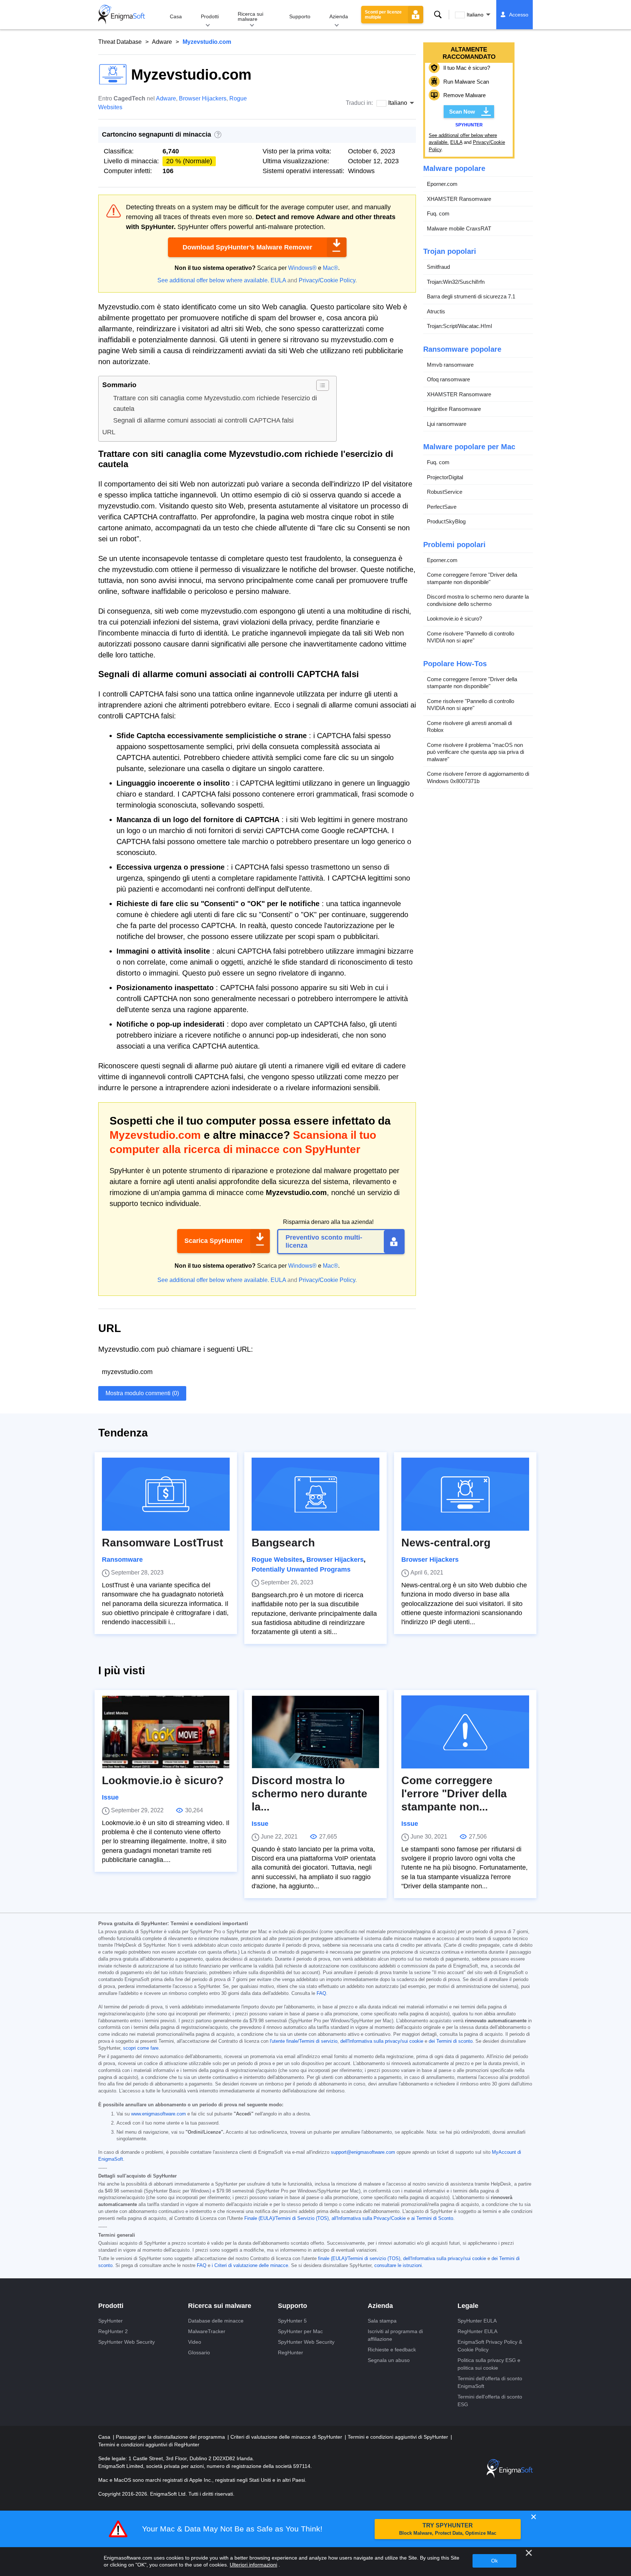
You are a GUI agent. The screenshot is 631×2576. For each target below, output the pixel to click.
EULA (278, 280)
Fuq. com (438, 214)
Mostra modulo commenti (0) (142, 1393)
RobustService (445, 492)
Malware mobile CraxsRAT (459, 228)
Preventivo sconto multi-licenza (324, 1241)
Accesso (519, 15)
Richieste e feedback (392, 2350)
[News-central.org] (465, 1494)
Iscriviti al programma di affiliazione (395, 2335)
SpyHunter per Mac (300, 2331)
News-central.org (446, 1543)
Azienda (339, 16)
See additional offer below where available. (213, 280)
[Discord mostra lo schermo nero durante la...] (315, 1732)
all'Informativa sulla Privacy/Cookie (369, 2218)
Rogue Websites (277, 1560)
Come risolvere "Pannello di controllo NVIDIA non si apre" (471, 637)
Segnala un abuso (389, 2360)
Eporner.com (442, 184)
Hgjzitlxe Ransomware (454, 409)
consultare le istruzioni (398, 2266)
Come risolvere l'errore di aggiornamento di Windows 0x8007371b (478, 778)
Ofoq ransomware (448, 380)
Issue (110, 1797)
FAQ (321, 1993)
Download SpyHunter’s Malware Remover (247, 247)
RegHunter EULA (477, 2331)
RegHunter (290, 2352)
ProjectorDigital (445, 477)
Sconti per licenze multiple (383, 15)
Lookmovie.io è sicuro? (454, 619)
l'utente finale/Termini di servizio (304, 2041)
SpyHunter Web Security (127, 2342)
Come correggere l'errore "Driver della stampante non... (454, 1793)
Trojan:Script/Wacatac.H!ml (459, 326)
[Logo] (122, 15)
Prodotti (210, 16)
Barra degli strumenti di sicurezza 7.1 (471, 297)
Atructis (436, 311)
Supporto (300, 16)
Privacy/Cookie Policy (327, 280)
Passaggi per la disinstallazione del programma (171, 2437)
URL (109, 432)
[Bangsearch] (315, 1494)
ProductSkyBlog (446, 522)
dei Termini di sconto (451, 2041)
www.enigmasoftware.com (158, 2114)
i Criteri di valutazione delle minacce (250, 2266)
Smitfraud (438, 267)
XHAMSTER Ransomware (459, 199)
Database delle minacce (216, 2321)
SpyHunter (110, 2321)
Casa (176, 16)
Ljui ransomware (447, 424)
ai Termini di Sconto (432, 2218)
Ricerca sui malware (251, 16)
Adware (162, 42)
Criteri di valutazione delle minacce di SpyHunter (287, 2437)
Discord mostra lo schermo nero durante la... (309, 1793)
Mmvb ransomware (450, 365)
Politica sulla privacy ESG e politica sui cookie (489, 2364)
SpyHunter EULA (477, 2321)
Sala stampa (382, 2321)
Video (195, 2342)
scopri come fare (141, 2048)
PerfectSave (442, 507)
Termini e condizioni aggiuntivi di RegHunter (149, 2445)
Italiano (475, 15)
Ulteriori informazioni (253, 2565)
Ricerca (438, 15)
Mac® (330, 268)
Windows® (302, 268)
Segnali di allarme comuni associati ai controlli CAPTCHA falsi (203, 420)
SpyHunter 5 (292, 2321)
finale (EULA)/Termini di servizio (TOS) (359, 2259)
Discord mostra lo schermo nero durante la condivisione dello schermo (478, 601)
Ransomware (122, 1560)
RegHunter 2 (113, 2331)
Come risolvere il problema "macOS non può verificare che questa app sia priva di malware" (475, 752)
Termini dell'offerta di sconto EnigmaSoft (490, 2382)
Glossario (199, 2352)
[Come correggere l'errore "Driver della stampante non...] (465, 1732)
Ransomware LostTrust (162, 1543)
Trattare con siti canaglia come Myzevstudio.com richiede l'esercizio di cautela (215, 403)
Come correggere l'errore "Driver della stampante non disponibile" (472, 579)
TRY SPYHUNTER (448, 2529)
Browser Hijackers (203, 98)
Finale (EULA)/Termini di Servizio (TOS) (286, 2218)
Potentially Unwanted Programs (301, 1569)
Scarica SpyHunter (214, 1241)
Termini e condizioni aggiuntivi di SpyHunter (399, 2437)
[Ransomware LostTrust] (166, 1494)
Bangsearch (283, 1543)
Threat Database (120, 42)
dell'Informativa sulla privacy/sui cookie (382, 2041)
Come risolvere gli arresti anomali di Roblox (469, 727)
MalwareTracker (207, 2331)
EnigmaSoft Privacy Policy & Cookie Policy (490, 2346)
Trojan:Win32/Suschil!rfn (456, 282)
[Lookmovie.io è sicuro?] (166, 1732)
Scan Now (462, 112)
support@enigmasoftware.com (363, 2152)
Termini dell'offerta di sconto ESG (490, 2401)
